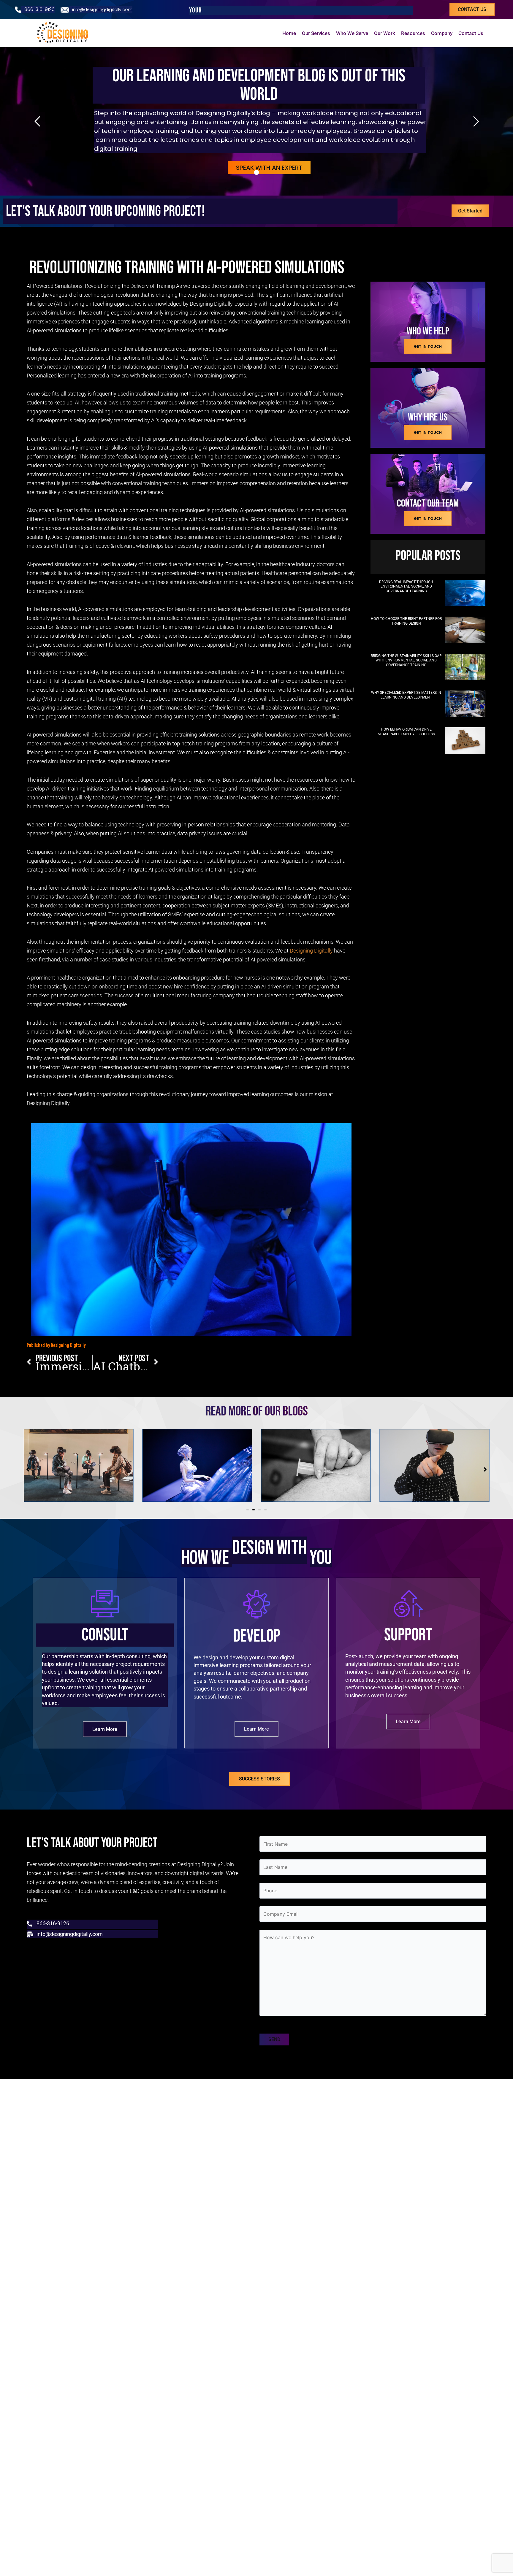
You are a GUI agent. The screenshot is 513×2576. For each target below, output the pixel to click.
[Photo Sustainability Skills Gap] (465, 667)
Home (289, 33)
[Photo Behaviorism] (465, 741)
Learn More (105, 1752)
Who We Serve (352, 33)
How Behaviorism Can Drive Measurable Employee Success (406, 732)
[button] (248, 1510)
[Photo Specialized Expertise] (465, 704)
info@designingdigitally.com (102, 9)
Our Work (385, 33)
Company (442, 33)
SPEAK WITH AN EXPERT (269, 168)
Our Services (316, 33)
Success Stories (259, 1801)
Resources (413, 33)
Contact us (472, 9)
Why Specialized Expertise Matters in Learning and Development (406, 695)
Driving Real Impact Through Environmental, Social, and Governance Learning (406, 587)
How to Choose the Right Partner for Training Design (406, 621)
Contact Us (471, 33)
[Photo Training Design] (465, 630)
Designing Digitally (311, 951)
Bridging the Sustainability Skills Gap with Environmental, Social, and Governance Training (406, 660)
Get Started (470, 211)
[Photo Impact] (465, 593)
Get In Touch (428, 346)
